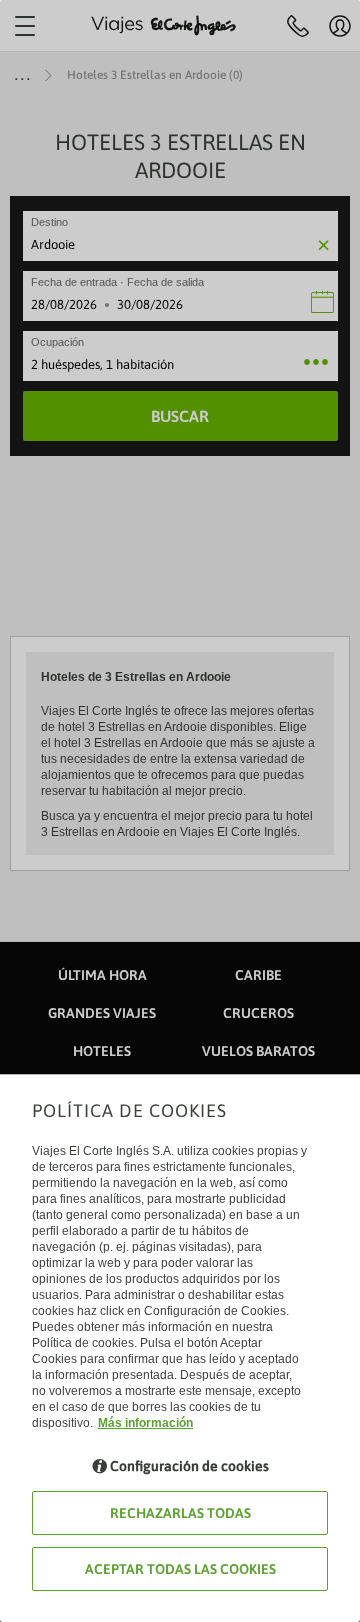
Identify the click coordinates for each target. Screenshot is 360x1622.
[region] (180, 811)
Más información (145, 1423)
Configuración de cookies (189, 1466)
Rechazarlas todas (180, 1513)
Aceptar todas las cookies (180, 1569)
